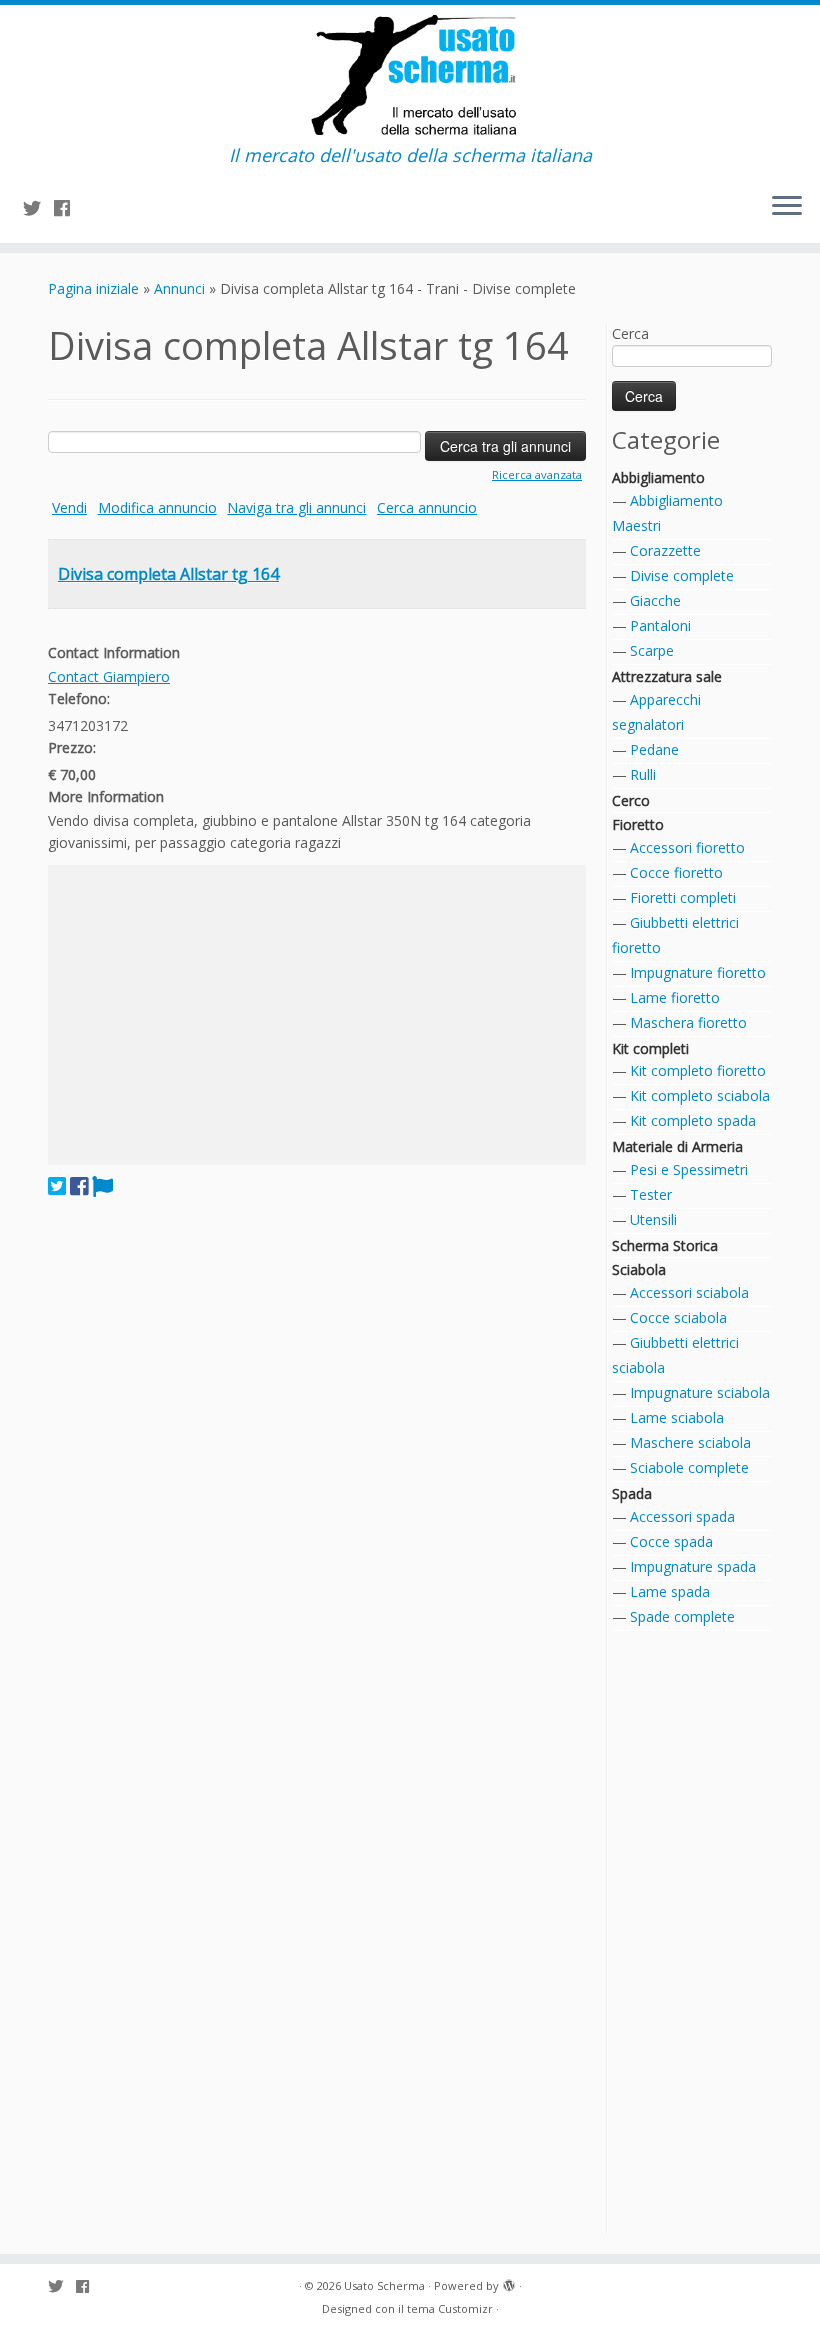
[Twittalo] (57, 1186)
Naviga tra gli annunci (296, 507)
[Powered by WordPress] (509, 2282)
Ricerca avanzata (537, 474)
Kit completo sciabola (700, 1095)
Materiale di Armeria (677, 1146)
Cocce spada (671, 1541)
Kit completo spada (693, 1120)
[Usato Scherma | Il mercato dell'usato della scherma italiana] (410, 75)
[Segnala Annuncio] (102, 1186)
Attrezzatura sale (667, 676)
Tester (651, 1194)
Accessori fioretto (687, 847)
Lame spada (670, 1591)
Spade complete (682, 1616)
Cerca (630, 333)
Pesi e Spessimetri (689, 1169)
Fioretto (638, 824)
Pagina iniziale (93, 288)
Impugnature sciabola (700, 1392)
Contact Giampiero (109, 676)
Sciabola (639, 1269)
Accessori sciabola (689, 1292)
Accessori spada (682, 1516)
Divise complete (682, 575)
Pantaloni (660, 625)
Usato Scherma (384, 2285)
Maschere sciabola (690, 1442)
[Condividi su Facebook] (79, 1186)
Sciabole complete (689, 1467)
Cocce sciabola (678, 1317)
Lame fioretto (675, 997)
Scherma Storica (665, 1245)
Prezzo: (72, 747)
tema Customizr (450, 2308)
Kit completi (650, 1048)
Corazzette (665, 550)
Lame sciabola (677, 1417)
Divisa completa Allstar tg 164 (168, 574)
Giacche (655, 600)
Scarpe (652, 650)
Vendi (69, 507)
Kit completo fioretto (698, 1070)
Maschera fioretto (688, 1022)
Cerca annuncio (427, 507)
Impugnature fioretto (698, 972)
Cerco (631, 800)
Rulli (643, 774)
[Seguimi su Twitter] (38, 208)
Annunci (179, 288)
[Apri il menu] (787, 207)
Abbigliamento (658, 477)
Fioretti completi (683, 897)
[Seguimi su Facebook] (68, 208)
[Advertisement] (317, 1015)
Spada (632, 1493)
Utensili (653, 1219)
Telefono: (79, 698)
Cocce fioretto (676, 872)
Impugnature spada (693, 1566)
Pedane (654, 749)
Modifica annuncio (157, 507)
